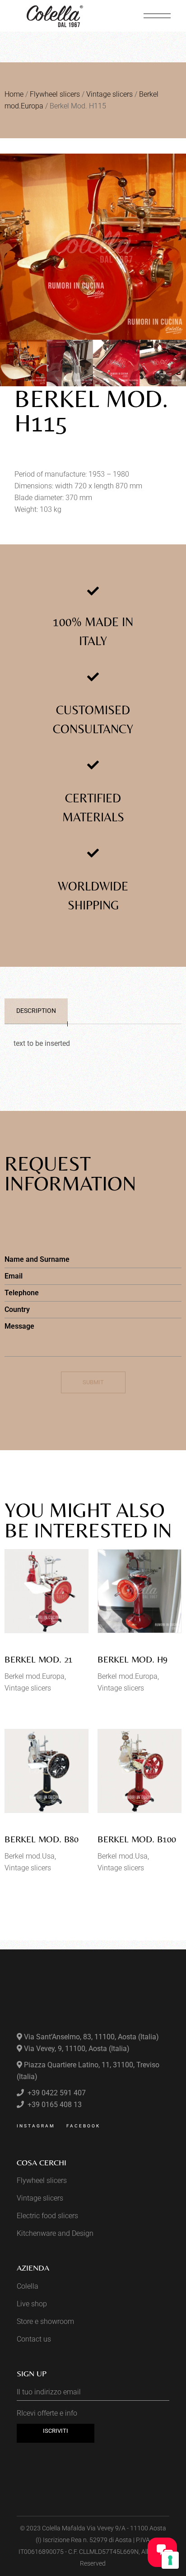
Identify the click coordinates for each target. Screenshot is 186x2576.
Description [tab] (36, 1011)
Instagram (36, 2126)
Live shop (32, 2304)
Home (14, 94)
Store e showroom (45, 2321)
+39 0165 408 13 (54, 2105)
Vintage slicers (109, 94)
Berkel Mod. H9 (133, 1659)
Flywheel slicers (55, 94)
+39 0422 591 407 (56, 2093)
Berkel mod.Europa (35, 1676)
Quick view (31, 1625)
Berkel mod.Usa (30, 1856)
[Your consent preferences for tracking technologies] (170, 2560)
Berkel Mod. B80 (42, 1839)
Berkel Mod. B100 (137, 1839)
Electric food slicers (47, 2216)
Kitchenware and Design (55, 2233)
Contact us (34, 2339)
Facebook (83, 2126)
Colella (28, 2286)
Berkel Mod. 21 (39, 1659)
